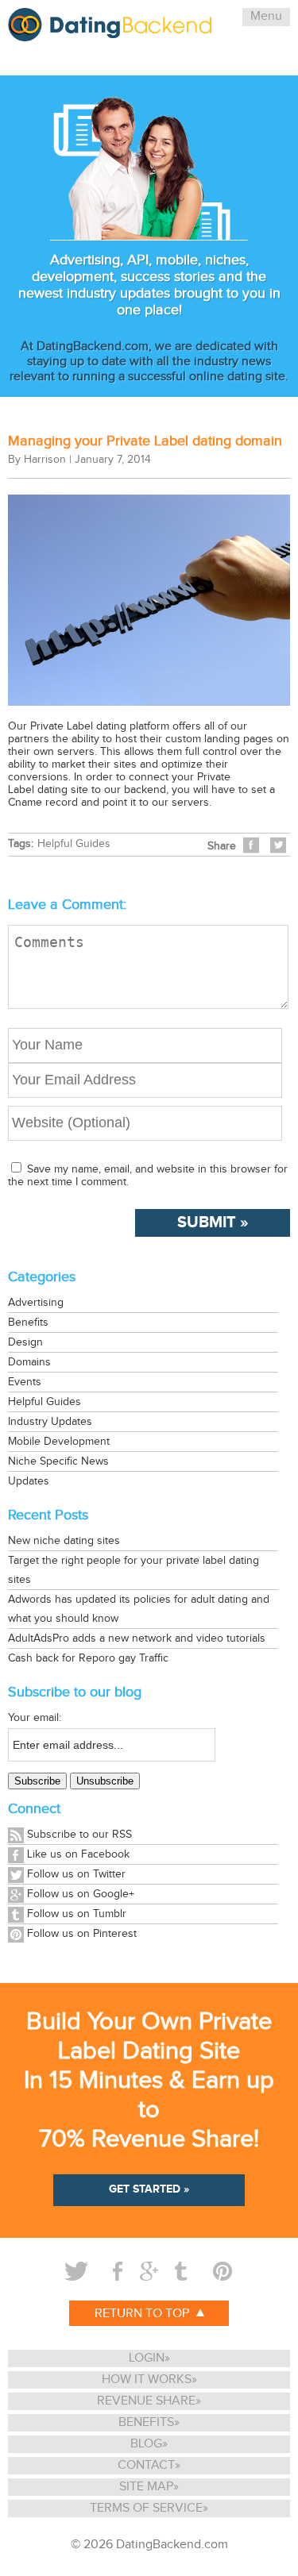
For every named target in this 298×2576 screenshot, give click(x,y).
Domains (29, 1362)
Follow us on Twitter (76, 1874)
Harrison (45, 460)
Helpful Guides (74, 844)
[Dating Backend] (110, 35)
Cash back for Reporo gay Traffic (88, 1658)
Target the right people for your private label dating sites (134, 1570)
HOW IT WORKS (147, 2380)
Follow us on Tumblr (77, 1914)
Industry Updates (50, 1422)
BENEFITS (146, 2422)
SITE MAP (146, 2487)
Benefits (28, 1323)
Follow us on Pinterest (82, 1934)
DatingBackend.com (172, 2545)
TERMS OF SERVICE (146, 2508)
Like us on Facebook (78, 1854)
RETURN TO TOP (143, 2314)
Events (25, 1382)
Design (25, 1342)
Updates (29, 1481)
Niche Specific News (58, 1461)
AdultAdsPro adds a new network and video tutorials (137, 1638)
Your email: (35, 1718)
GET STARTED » (149, 2189)
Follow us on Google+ (81, 1894)
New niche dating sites (64, 1541)
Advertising (36, 1303)
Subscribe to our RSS (79, 1835)
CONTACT (146, 2465)
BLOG (146, 2444)
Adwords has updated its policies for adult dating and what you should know (139, 1609)
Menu (266, 16)
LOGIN (147, 2358)
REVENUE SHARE (146, 2401)
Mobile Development (59, 1442)
